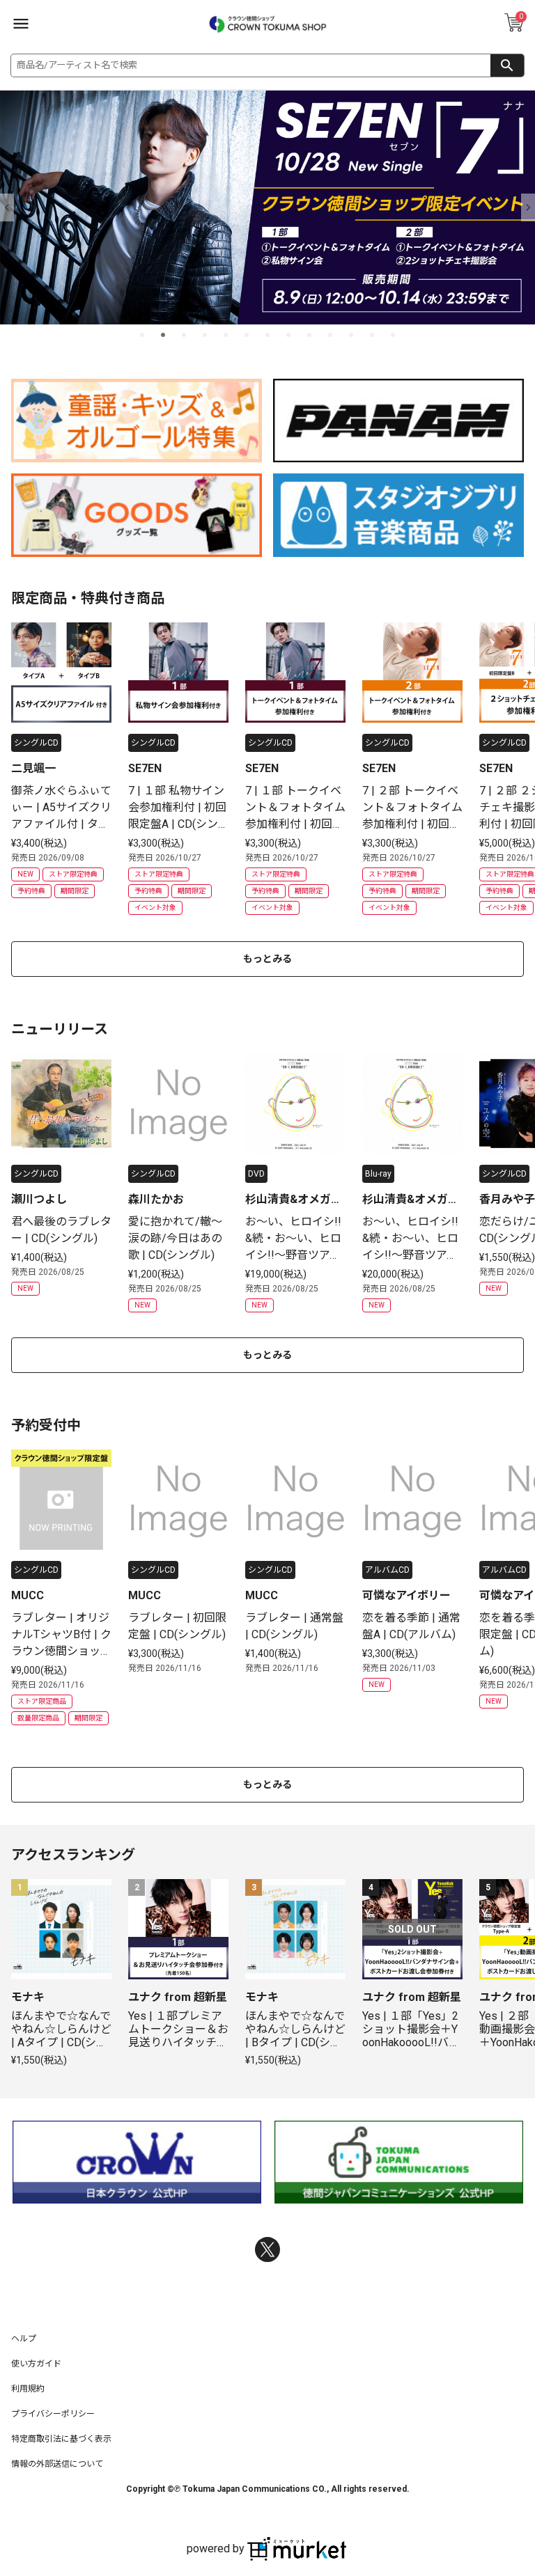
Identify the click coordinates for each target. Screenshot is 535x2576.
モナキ (28, 1997)
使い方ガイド (36, 2364)
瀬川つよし (39, 1199)
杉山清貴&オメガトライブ (294, 1200)
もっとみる (267, 959)
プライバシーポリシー (53, 2414)
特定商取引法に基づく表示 (61, 2439)
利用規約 (28, 2389)
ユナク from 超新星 (178, 1997)
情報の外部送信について (57, 2464)
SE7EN (145, 768)
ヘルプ (24, 2339)
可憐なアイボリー (406, 1595)
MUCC (28, 1595)
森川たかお (156, 1199)
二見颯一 (33, 768)
